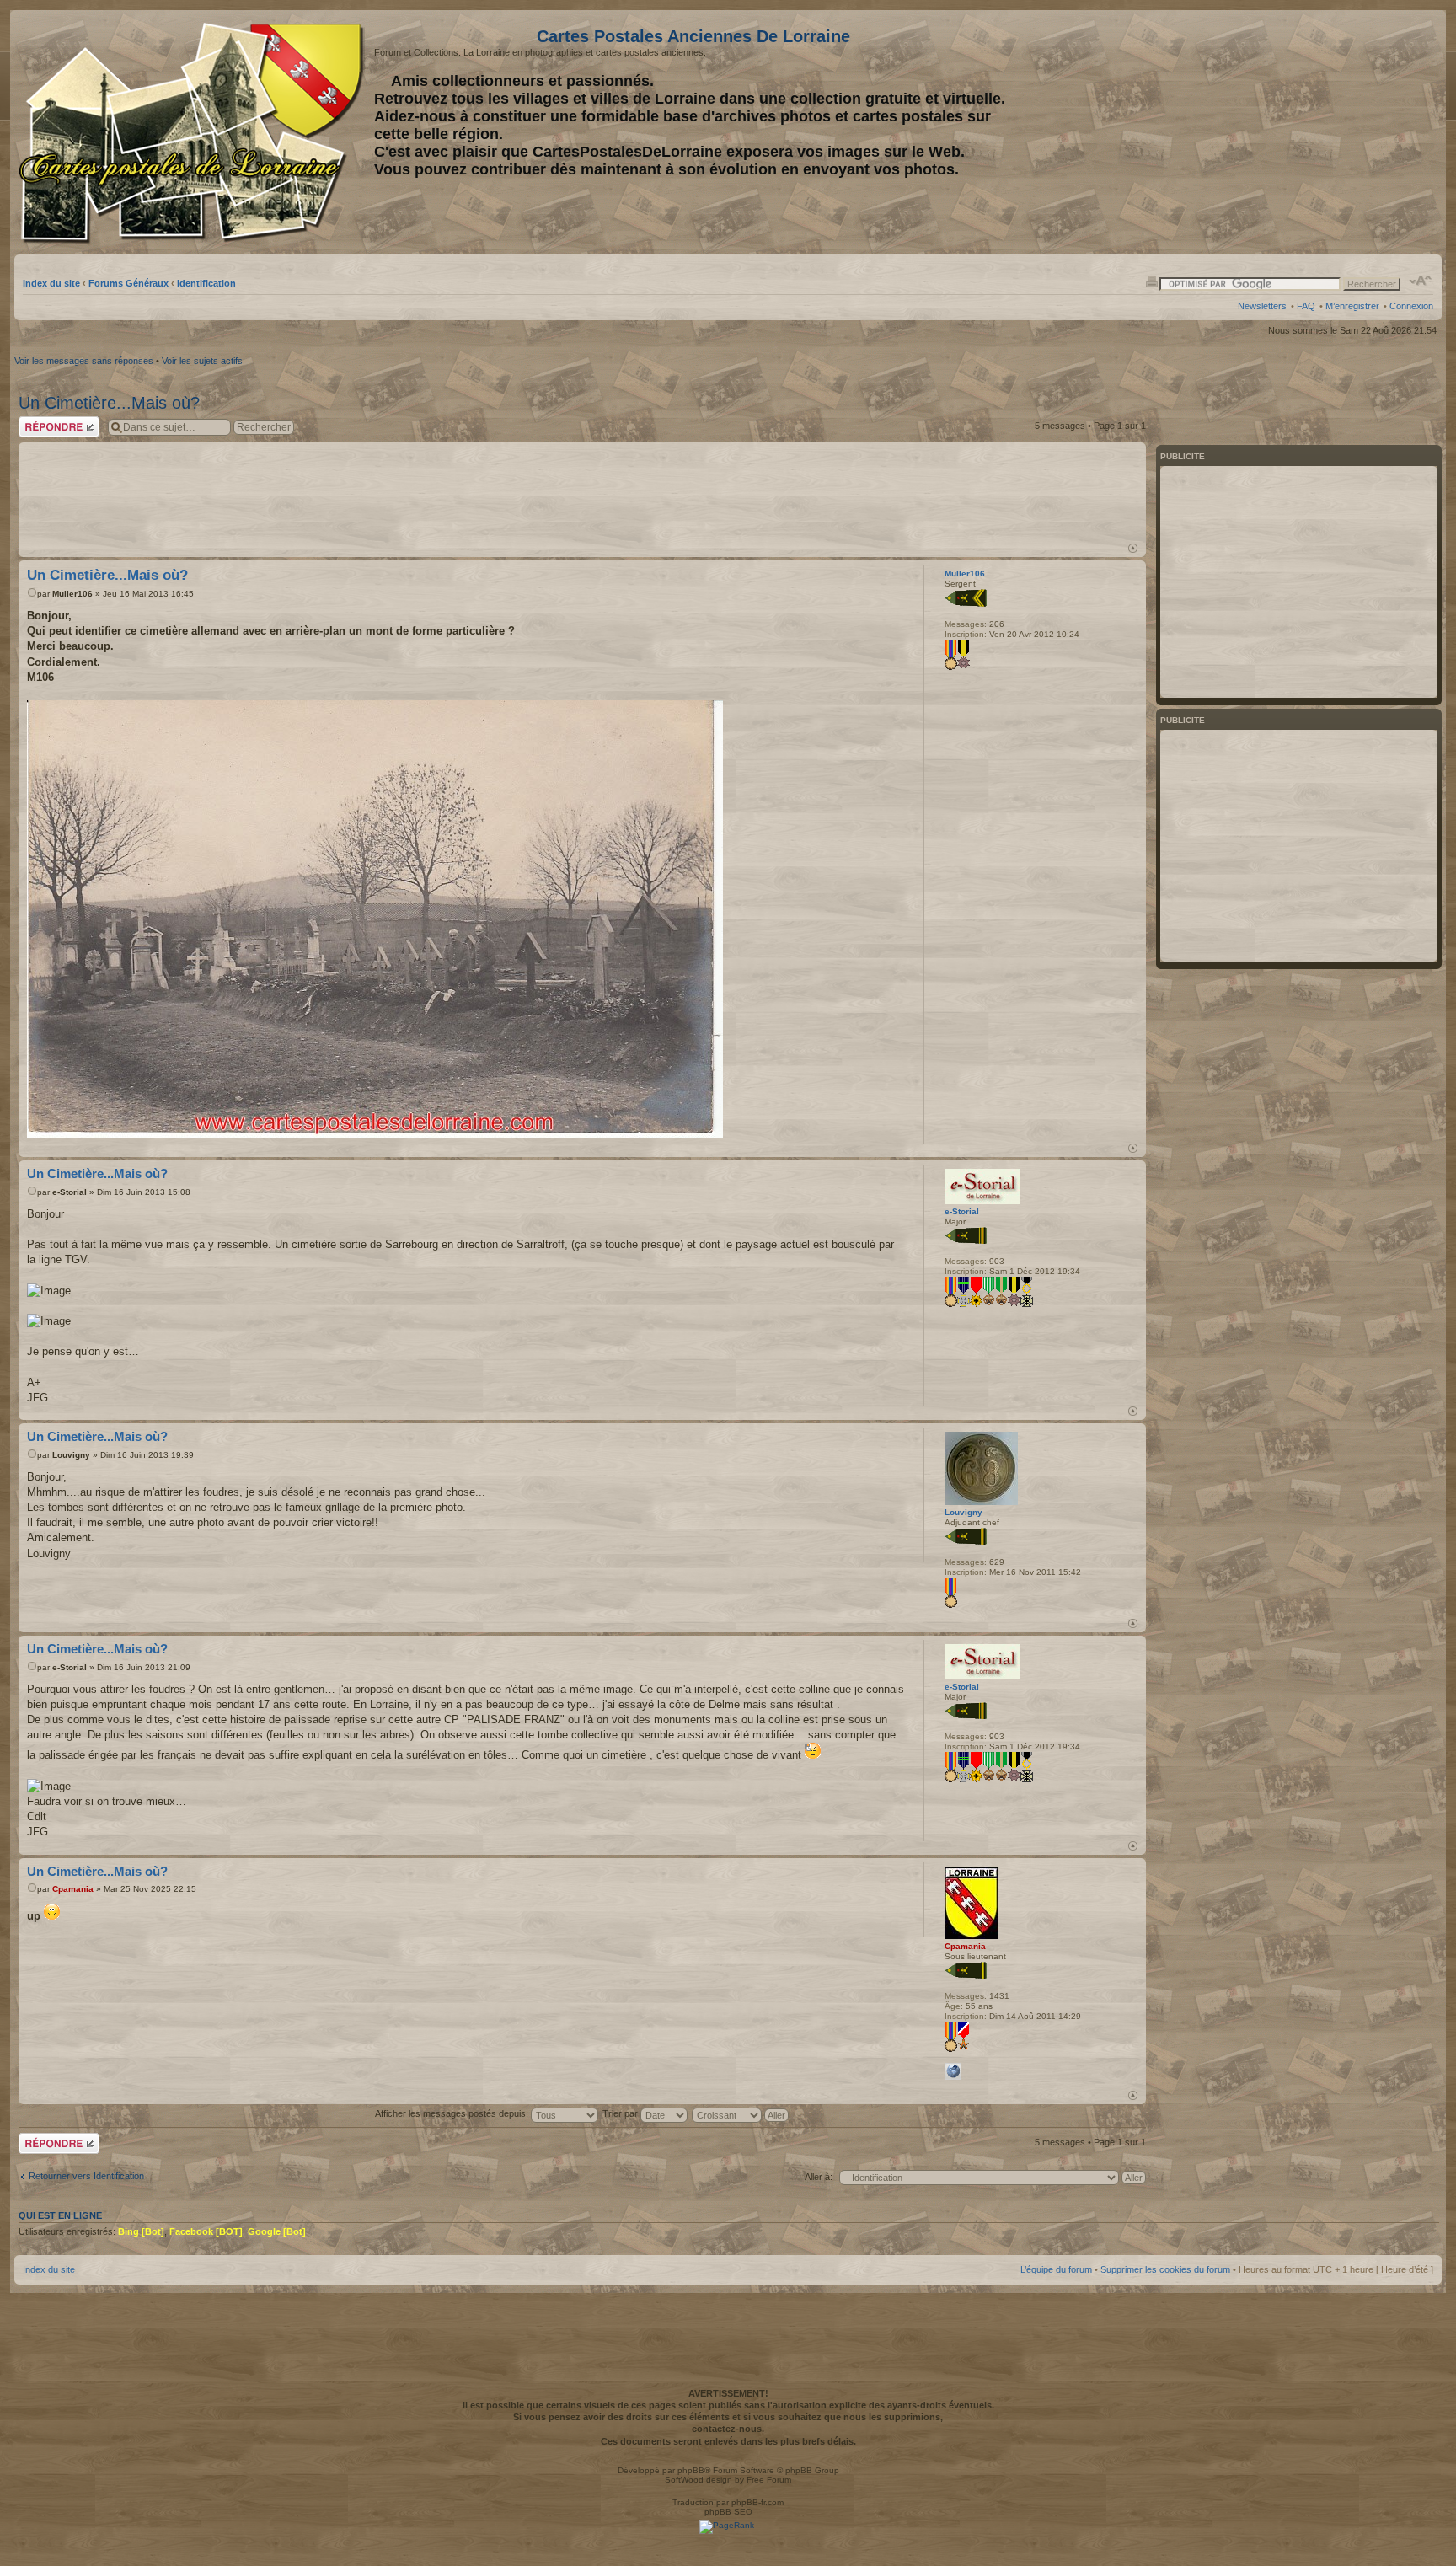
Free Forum (769, 2480)
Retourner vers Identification (86, 2176)
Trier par (621, 2113)
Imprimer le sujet (1152, 281)
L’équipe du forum (1056, 2269)
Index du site (51, 283)
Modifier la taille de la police (1421, 281)
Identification (206, 283)
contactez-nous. (728, 2429)
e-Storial (70, 1192)
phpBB (691, 2470)
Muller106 (72, 594)
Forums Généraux (128, 283)
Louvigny (71, 1455)
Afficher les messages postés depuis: (453, 2113)
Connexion (1411, 306)
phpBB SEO (728, 2512)
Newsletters (1262, 306)
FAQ (1306, 306)
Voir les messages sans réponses (84, 361)
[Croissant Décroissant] (741, 2113)
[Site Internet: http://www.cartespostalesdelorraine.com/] (953, 2071)
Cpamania (73, 1889)
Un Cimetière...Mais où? (109, 403)
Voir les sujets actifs (202, 361)
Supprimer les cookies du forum (1165, 2269)
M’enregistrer (1352, 306)
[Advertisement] (1300, 132)
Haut (1133, 548)
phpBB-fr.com (757, 2502)
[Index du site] (194, 133)
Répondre (39, 421)
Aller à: (819, 2177)
